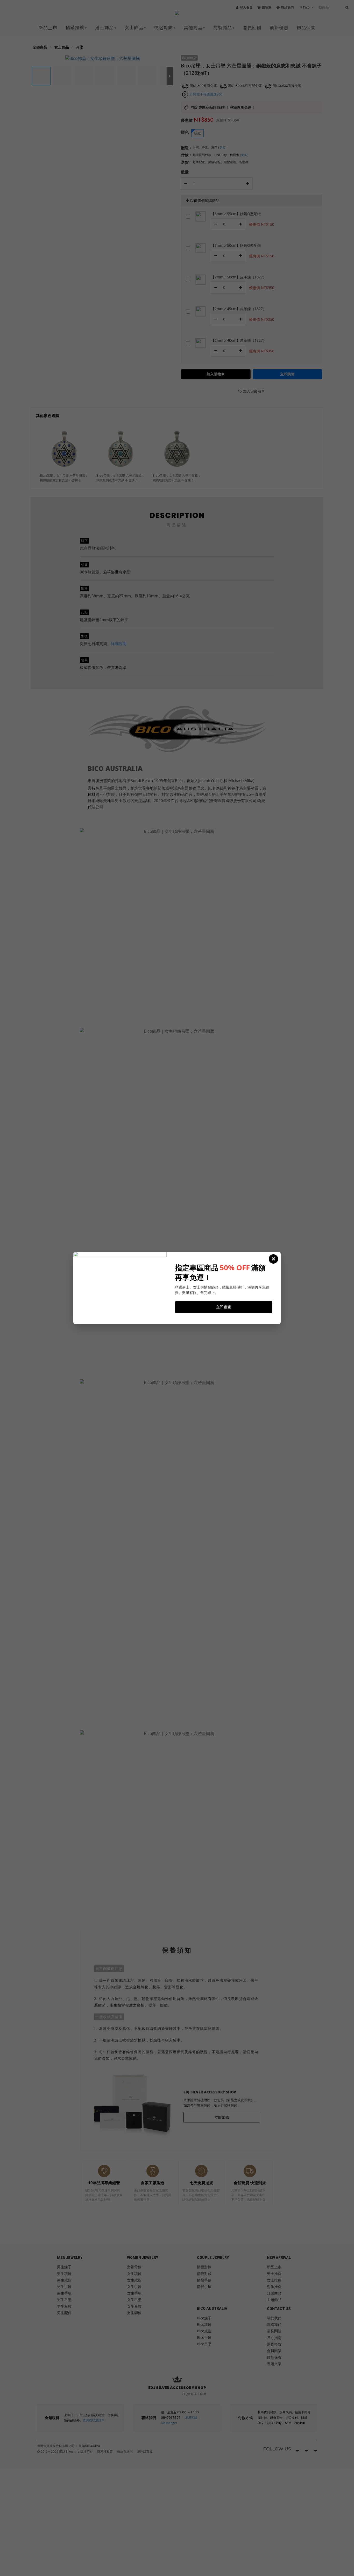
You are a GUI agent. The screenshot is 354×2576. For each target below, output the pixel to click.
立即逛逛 (224, 1307)
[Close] (273, 1259)
